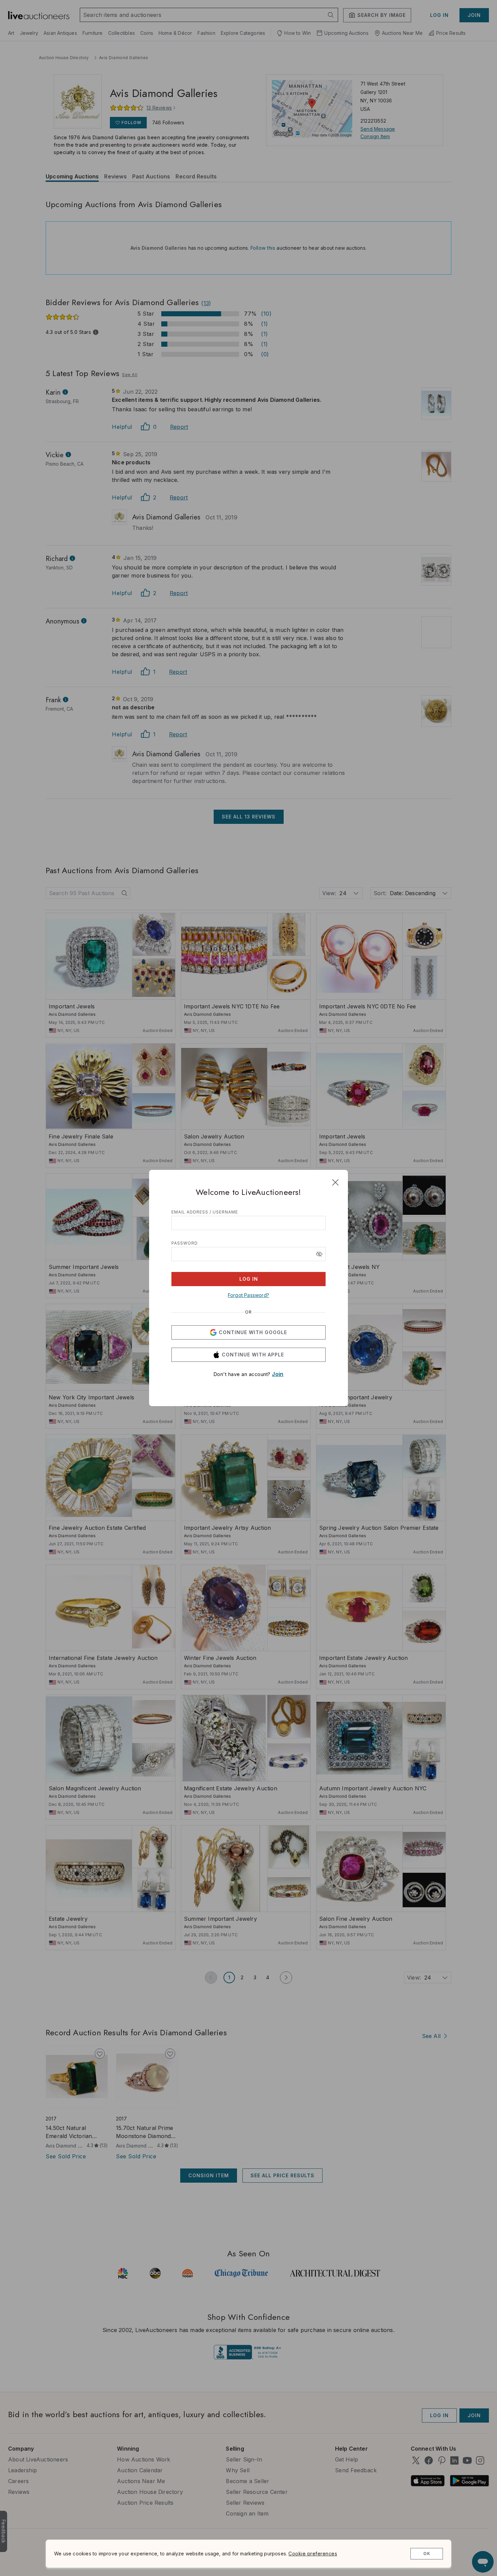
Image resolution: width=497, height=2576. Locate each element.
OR (249, 1312)
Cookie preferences (313, 2554)
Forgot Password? (249, 1295)
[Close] (335, 1182)
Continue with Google (253, 1332)
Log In (249, 1279)
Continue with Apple (253, 1355)
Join (278, 1374)
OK (427, 2554)
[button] (319, 1254)
